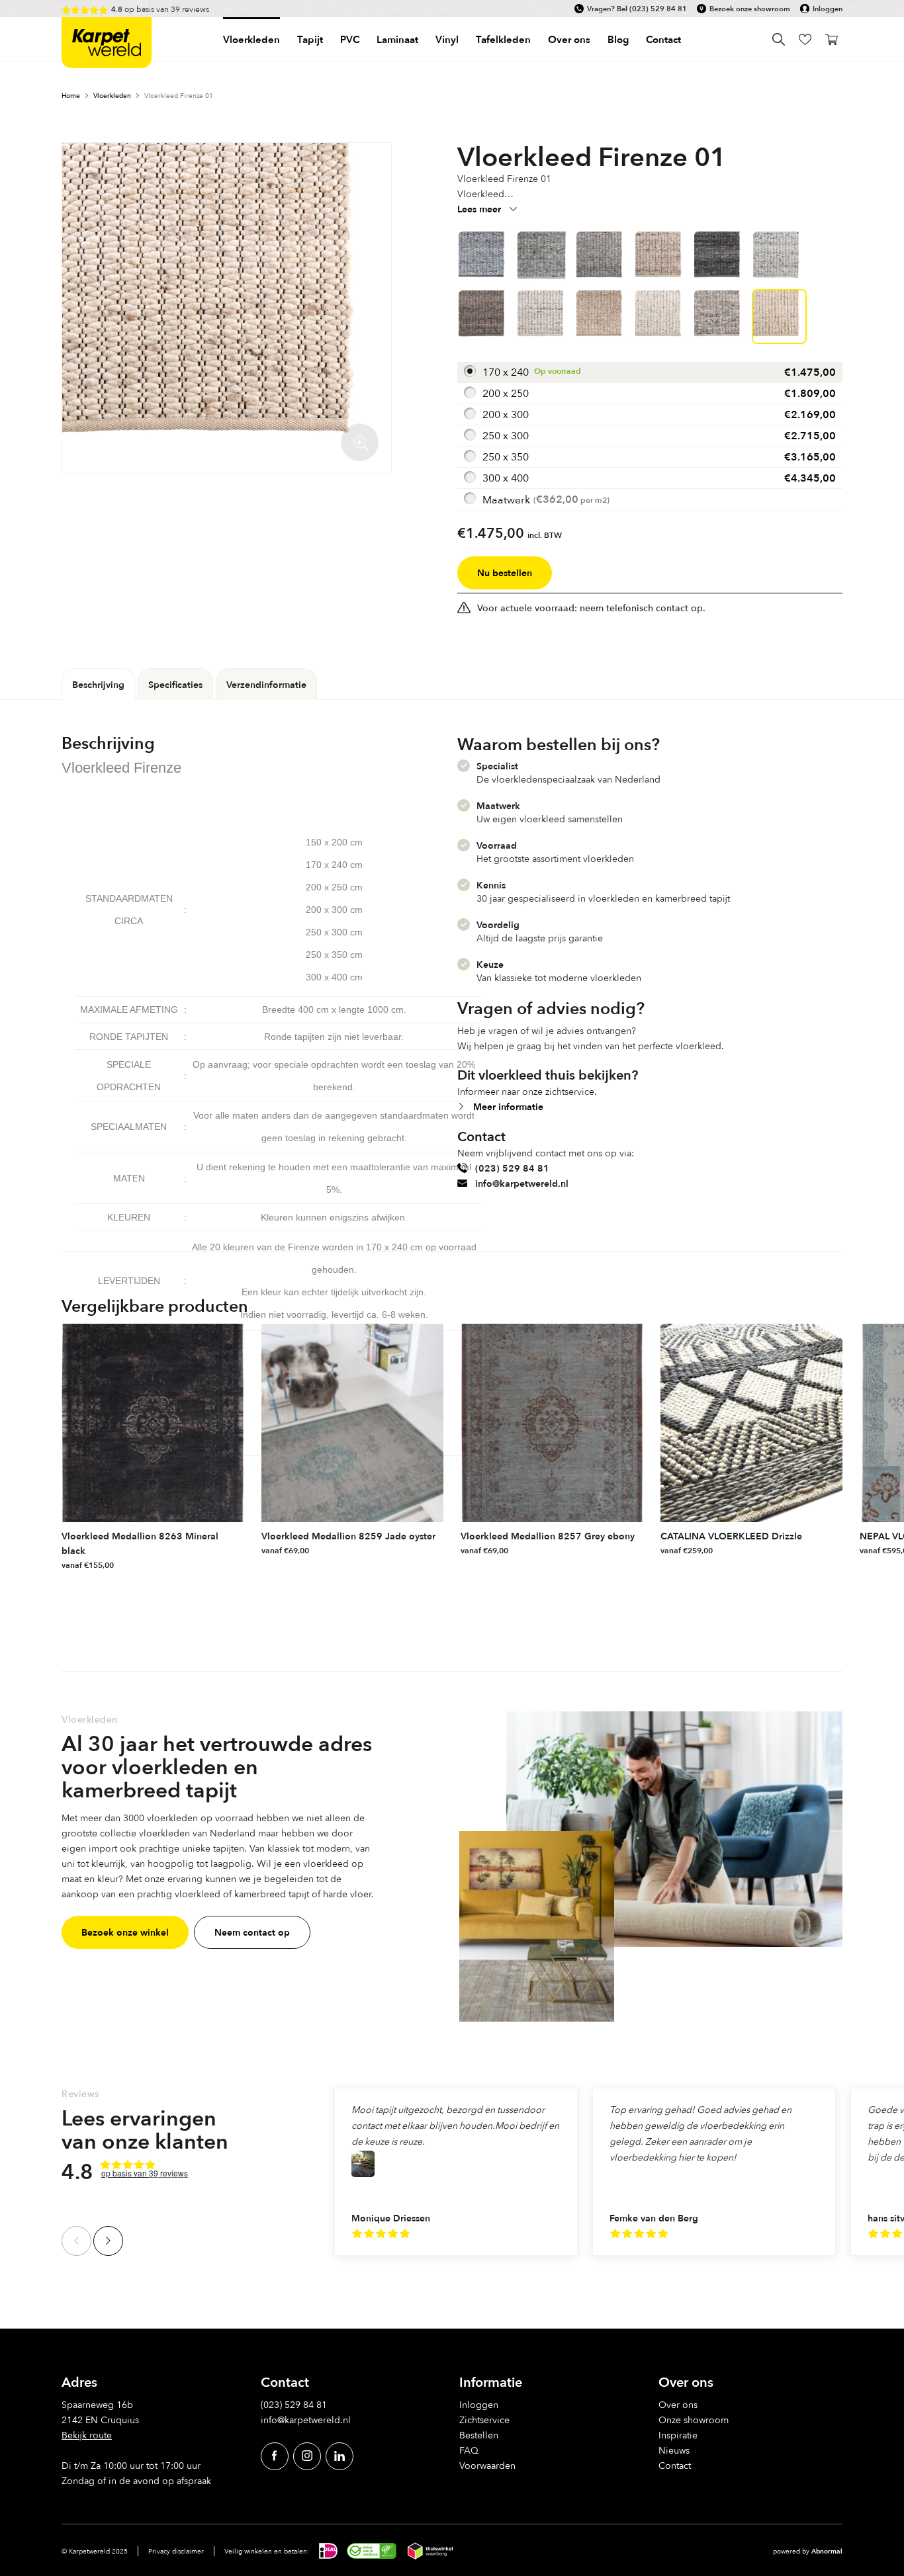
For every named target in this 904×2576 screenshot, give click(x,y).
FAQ (469, 2450)
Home (71, 95)
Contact (663, 39)
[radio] (650, 372)
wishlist (805, 39)
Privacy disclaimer (176, 2551)
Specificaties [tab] (175, 684)
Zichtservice (484, 2420)
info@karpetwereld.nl (522, 1183)
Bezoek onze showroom (750, 9)
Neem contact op (252, 1932)
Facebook (275, 2456)
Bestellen (479, 2435)
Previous (76, 2241)
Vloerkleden (251, 39)
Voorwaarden (487, 2465)
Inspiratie (678, 2435)
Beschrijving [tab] (98, 684)
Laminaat (397, 39)
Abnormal (827, 2551)
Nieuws (674, 2450)
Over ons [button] (569, 39)
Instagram (307, 2456)
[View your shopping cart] (832, 39)
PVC (350, 39)
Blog (618, 39)
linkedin (339, 2456)
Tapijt (310, 39)
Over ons (678, 2404)
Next (108, 2241)
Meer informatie (508, 1106)
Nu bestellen (505, 573)
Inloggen (828, 9)
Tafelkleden (503, 39)
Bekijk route (87, 2435)
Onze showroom (694, 2420)
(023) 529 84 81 (658, 9)
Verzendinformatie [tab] (266, 684)
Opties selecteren (233, 1562)
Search (779, 39)
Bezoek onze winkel (125, 1932)
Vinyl (447, 39)
